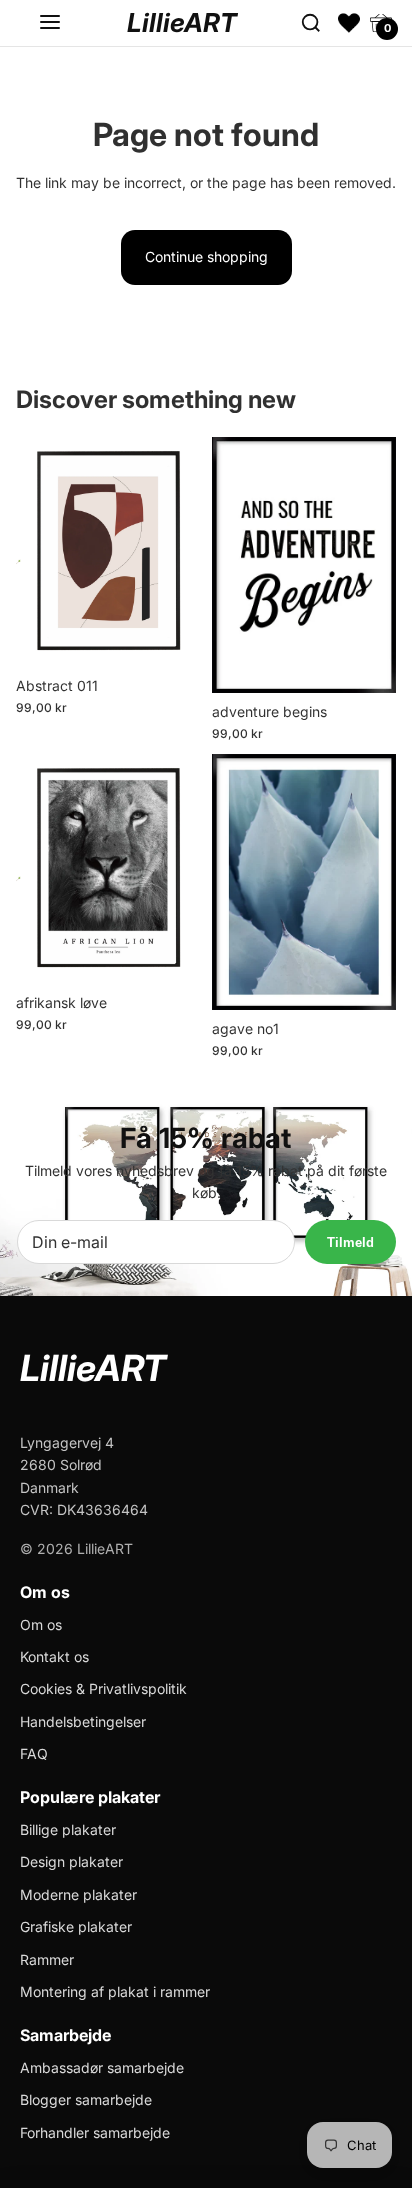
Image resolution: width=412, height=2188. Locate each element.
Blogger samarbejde (86, 2099)
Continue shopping (206, 256)
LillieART (182, 22)
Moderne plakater (78, 1894)
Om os (41, 1624)
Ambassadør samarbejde (102, 2067)
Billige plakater (68, 1829)
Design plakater (71, 1861)
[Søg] (311, 23)
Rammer (47, 1959)
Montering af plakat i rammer (115, 1991)
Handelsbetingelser (83, 1721)
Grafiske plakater (76, 1926)
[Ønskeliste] (349, 23)
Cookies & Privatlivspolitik (103, 1688)
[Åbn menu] (50, 23)
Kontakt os (54, 1656)
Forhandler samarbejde (95, 2132)
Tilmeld (350, 1242)
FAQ (34, 1753)
